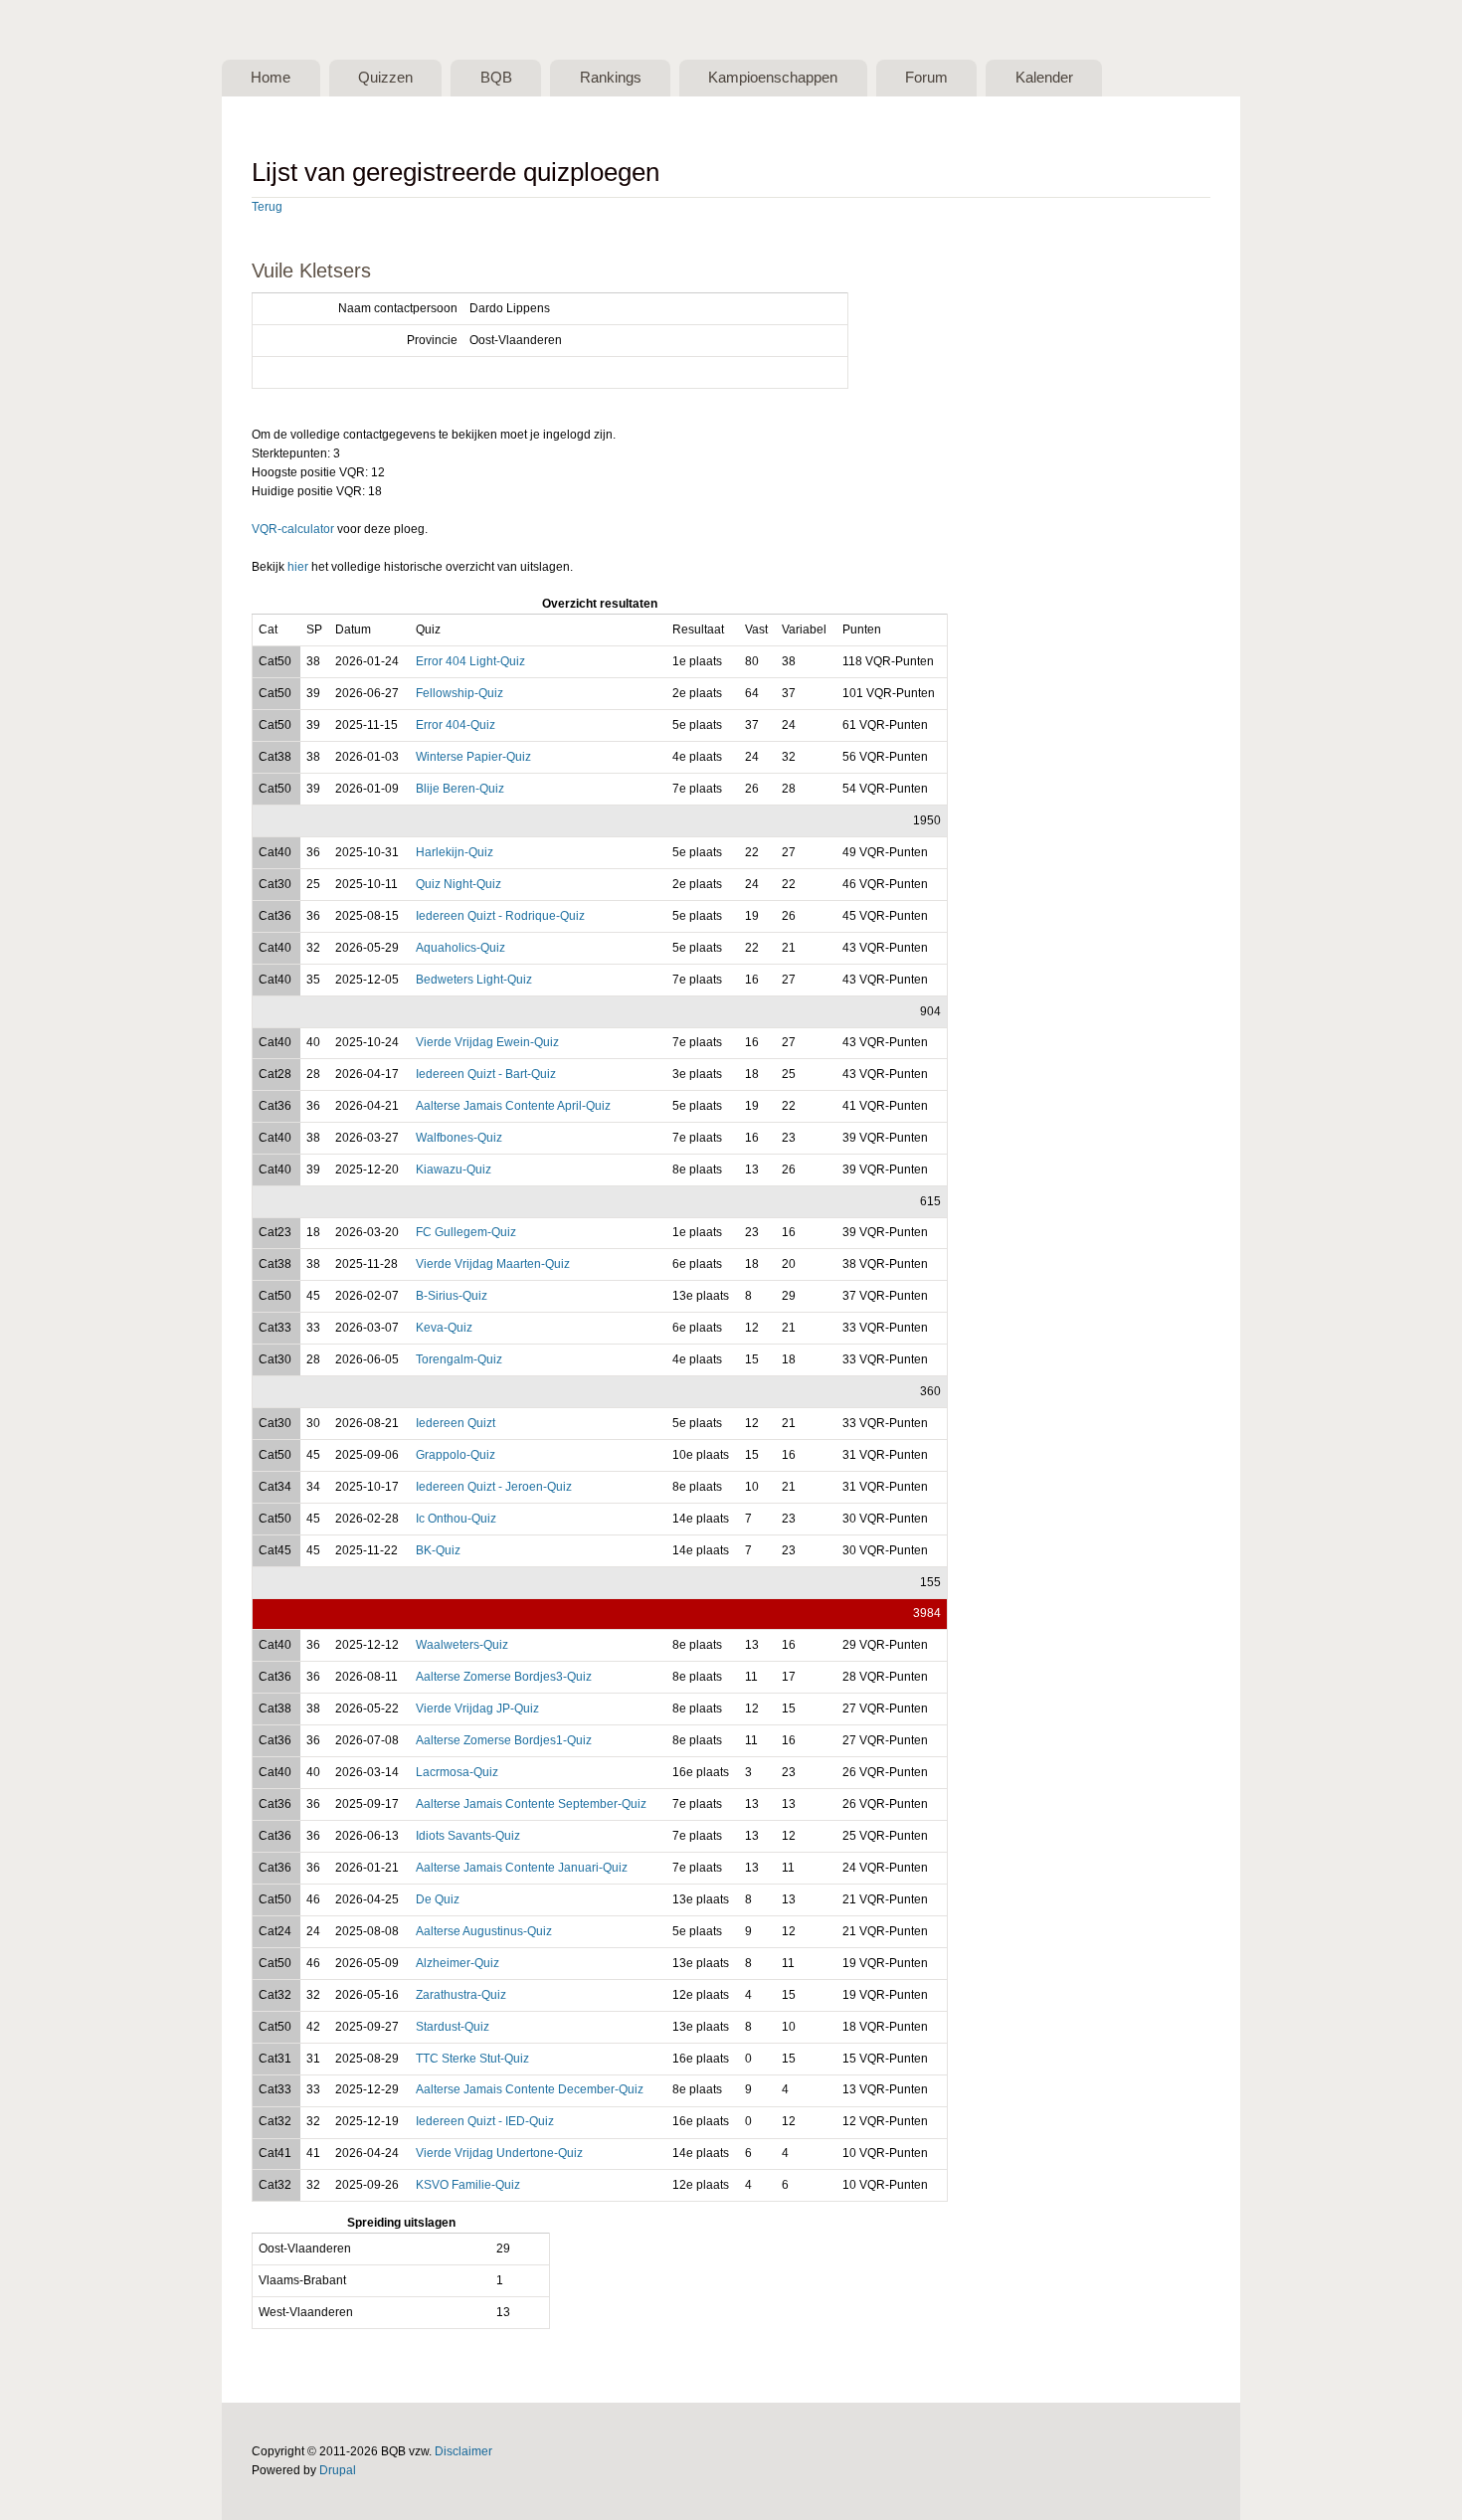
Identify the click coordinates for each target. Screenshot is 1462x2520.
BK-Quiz (438, 1550)
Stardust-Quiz (453, 2027)
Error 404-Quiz (456, 725)
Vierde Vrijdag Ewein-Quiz (487, 1042)
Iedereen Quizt (456, 1423)
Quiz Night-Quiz (458, 884)
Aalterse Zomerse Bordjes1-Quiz (504, 1740)
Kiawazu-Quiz (454, 1170)
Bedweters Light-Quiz (474, 980)
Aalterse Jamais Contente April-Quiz (513, 1106)
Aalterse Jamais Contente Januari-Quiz (522, 1868)
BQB (496, 78)
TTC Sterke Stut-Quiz (472, 2059)
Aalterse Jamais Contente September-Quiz (531, 1804)
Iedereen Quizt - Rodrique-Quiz (500, 916)
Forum (926, 78)
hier (298, 567)
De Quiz (438, 1899)
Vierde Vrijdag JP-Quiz (477, 1709)
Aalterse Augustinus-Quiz (484, 1931)
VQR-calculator (293, 529)
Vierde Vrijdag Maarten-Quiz (493, 1264)
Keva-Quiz (444, 1328)
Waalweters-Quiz (462, 1645)
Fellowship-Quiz (459, 693)
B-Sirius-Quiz (452, 1296)
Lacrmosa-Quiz (457, 1772)
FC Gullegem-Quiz (466, 1232)
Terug (267, 207)
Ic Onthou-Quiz (456, 1519)
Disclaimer (463, 2451)
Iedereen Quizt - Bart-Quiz (486, 1074)
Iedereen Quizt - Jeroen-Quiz (494, 1487)
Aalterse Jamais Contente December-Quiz (530, 2089)
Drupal (338, 2470)
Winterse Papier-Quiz (473, 757)
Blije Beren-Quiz (460, 789)
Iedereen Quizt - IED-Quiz (485, 2121)
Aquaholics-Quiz (460, 948)
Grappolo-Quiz (456, 1455)
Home (271, 78)
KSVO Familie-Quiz (468, 2185)
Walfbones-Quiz (459, 1138)
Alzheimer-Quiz (457, 1963)
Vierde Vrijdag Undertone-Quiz (499, 2153)
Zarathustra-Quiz (461, 1995)
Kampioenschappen (773, 78)
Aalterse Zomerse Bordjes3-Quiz (504, 1677)
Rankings (611, 78)
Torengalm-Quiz (459, 1359)
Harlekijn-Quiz (455, 852)
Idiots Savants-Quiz (468, 1836)
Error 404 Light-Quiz (470, 661)
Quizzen (385, 78)
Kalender (1044, 78)
